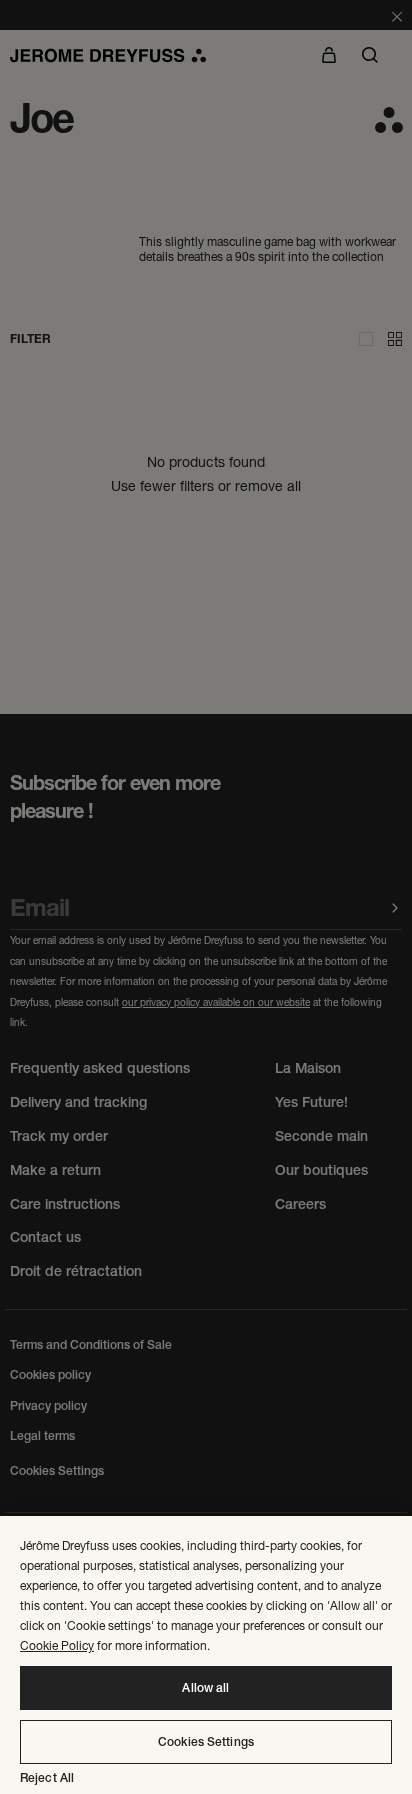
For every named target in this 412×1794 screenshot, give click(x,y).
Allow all (205, 1688)
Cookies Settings (206, 1742)
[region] (206, 1655)
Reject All (47, 1778)
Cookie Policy (57, 1645)
